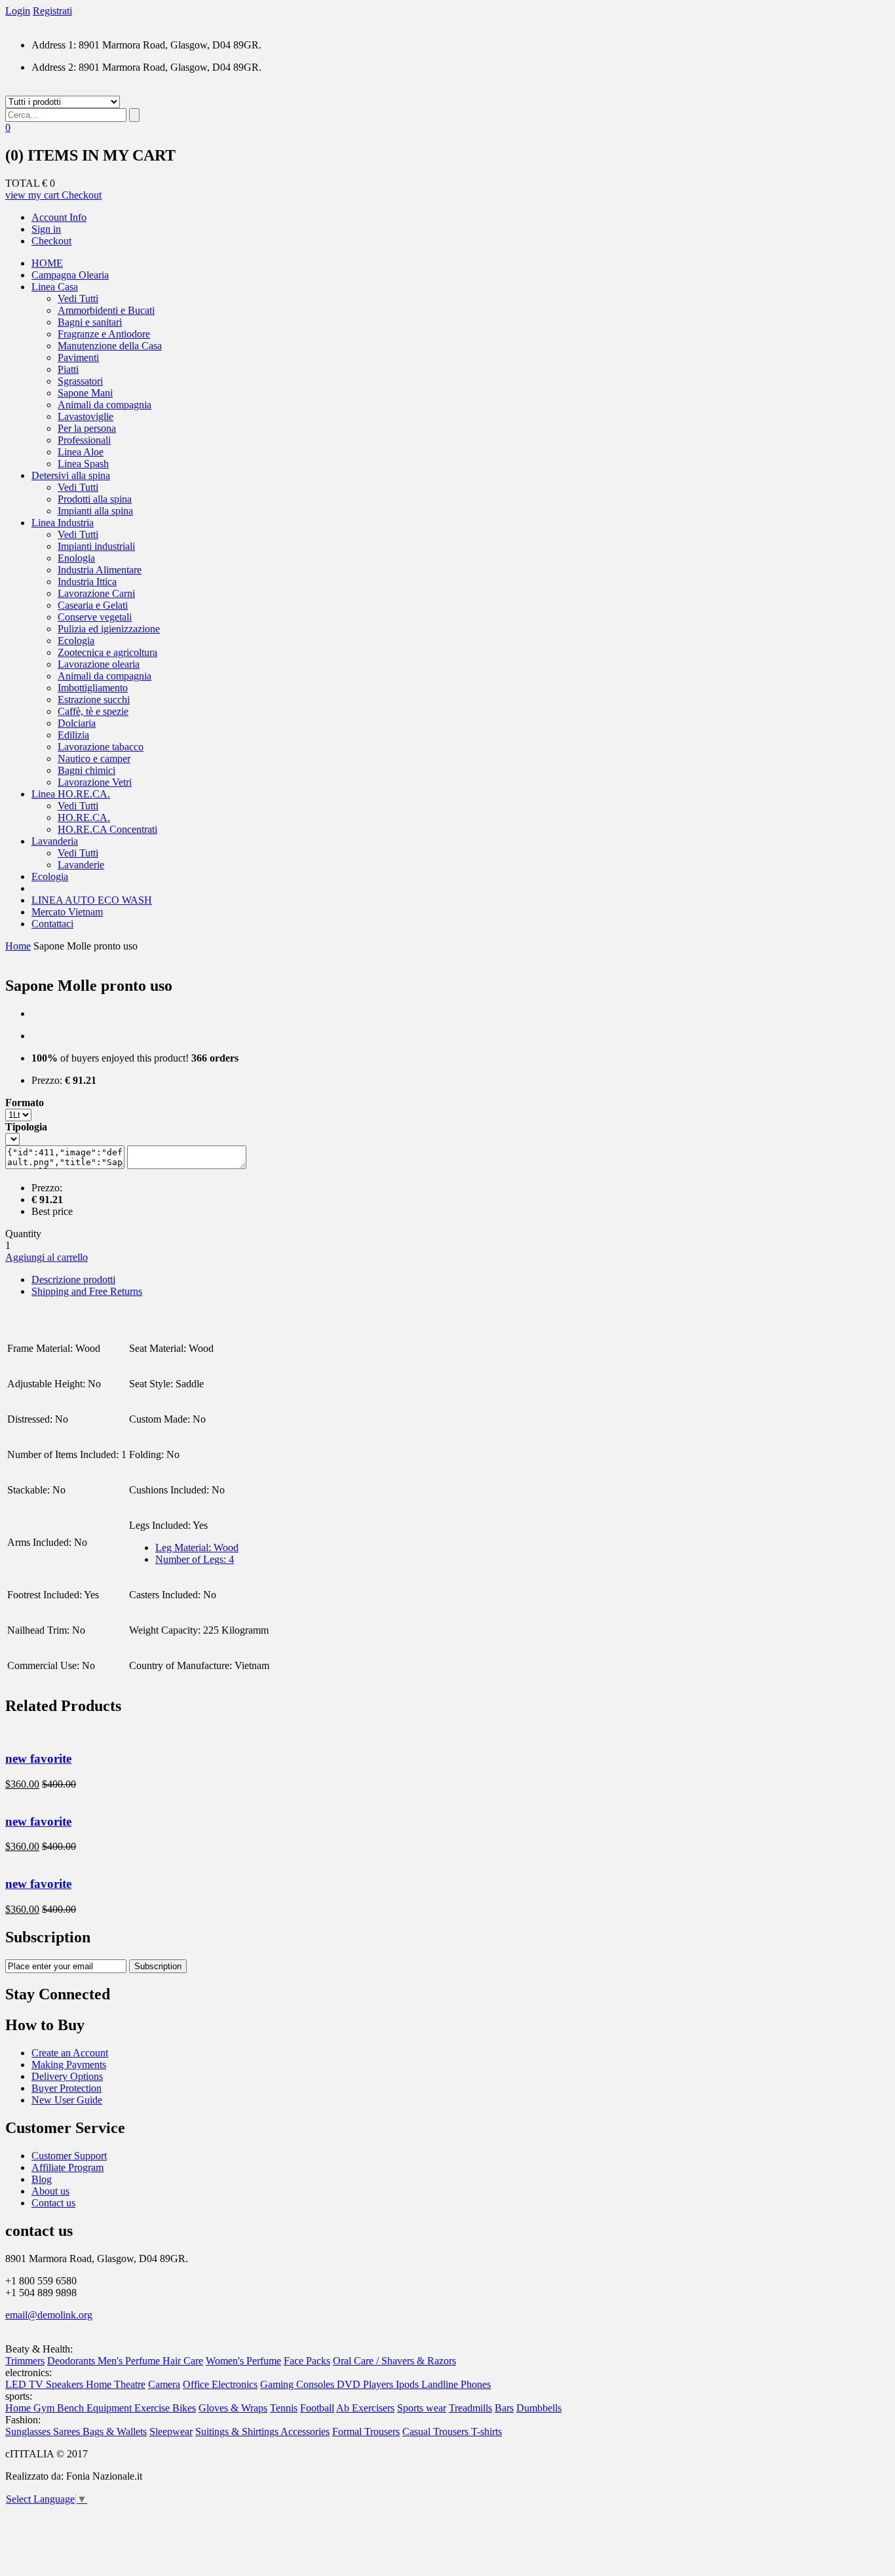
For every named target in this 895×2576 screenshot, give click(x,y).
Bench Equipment (96, 2408)
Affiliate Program (67, 2167)
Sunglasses (29, 2432)
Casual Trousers (437, 2432)
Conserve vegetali (95, 617)
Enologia (76, 558)
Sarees (68, 2432)
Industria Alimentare (100, 570)
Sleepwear (171, 2432)
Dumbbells (539, 2408)
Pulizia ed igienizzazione (109, 629)
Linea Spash (83, 464)
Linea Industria (63, 523)
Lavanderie (81, 865)
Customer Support (69, 2156)
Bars (504, 2408)
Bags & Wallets (115, 2432)
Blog (42, 2179)
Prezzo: (47, 1080)
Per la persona (87, 428)
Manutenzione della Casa (110, 346)
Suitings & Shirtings (238, 2432)
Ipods (409, 2384)
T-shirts (486, 2432)
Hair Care (183, 2361)
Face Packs (307, 2361)
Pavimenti (78, 357)
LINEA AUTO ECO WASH (92, 900)
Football (317, 2408)
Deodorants (72, 2361)
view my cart (33, 195)
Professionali (84, 440)
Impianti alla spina (95, 511)
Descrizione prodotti (73, 1279)
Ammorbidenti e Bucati (106, 310)
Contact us (53, 2203)
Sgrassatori (80, 381)
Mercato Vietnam (67, 912)
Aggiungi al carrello (47, 1257)
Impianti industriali (96, 546)
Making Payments (69, 2065)
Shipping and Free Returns (87, 1291)
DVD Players (366, 2384)
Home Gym (31, 2408)
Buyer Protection (67, 2088)
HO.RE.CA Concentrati (107, 829)
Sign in (46, 229)
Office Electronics (220, 2384)
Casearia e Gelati (93, 605)
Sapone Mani (85, 393)
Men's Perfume (130, 2361)
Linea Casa (55, 287)
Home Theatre (116, 2384)
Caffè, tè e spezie (93, 711)
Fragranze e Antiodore (104, 334)
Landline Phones (456, 2384)
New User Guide (67, 2100)
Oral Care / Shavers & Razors (394, 2361)
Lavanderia (55, 841)
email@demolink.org (49, 2315)
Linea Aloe (81, 452)
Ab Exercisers (365, 2408)
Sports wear (422, 2408)
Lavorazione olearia (99, 664)
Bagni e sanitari (90, 322)
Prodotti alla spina (95, 499)
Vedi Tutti (78, 298)
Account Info (59, 217)
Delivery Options (67, 2076)
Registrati (52, 11)
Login (18, 11)
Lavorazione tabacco (101, 747)
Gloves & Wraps (233, 2408)
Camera (164, 2384)
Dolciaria (77, 723)
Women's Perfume (243, 2361)
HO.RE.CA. (84, 817)
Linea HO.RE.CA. (71, 794)
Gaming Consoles (298, 2384)
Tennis (284, 2408)
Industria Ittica (87, 582)
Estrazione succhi (94, 700)
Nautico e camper (94, 759)
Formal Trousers (366, 2432)
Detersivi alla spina (71, 475)
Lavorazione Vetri (95, 782)
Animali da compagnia (105, 405)
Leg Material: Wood (197, 1548)
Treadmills (470, 2408)
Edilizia (73, 735)
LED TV (26, 2384)
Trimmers (25, 2361)
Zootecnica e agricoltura (107, 652)
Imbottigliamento (93, 688)
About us (50, 2191)
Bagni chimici (86, 770)
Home (18, 946)
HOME (47, 263)
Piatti (68, 369)
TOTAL (22, 183)
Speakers (66, 2384)
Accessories (305, 2432)
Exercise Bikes (165, 2408)
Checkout (82, 195)
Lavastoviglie (86, 416)
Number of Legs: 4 (195, 1559)
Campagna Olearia (70, 275)
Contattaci (52, 924)
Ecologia (76, 641)
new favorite (38, 1759)
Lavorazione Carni (96, 593)
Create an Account (70, 2053)
